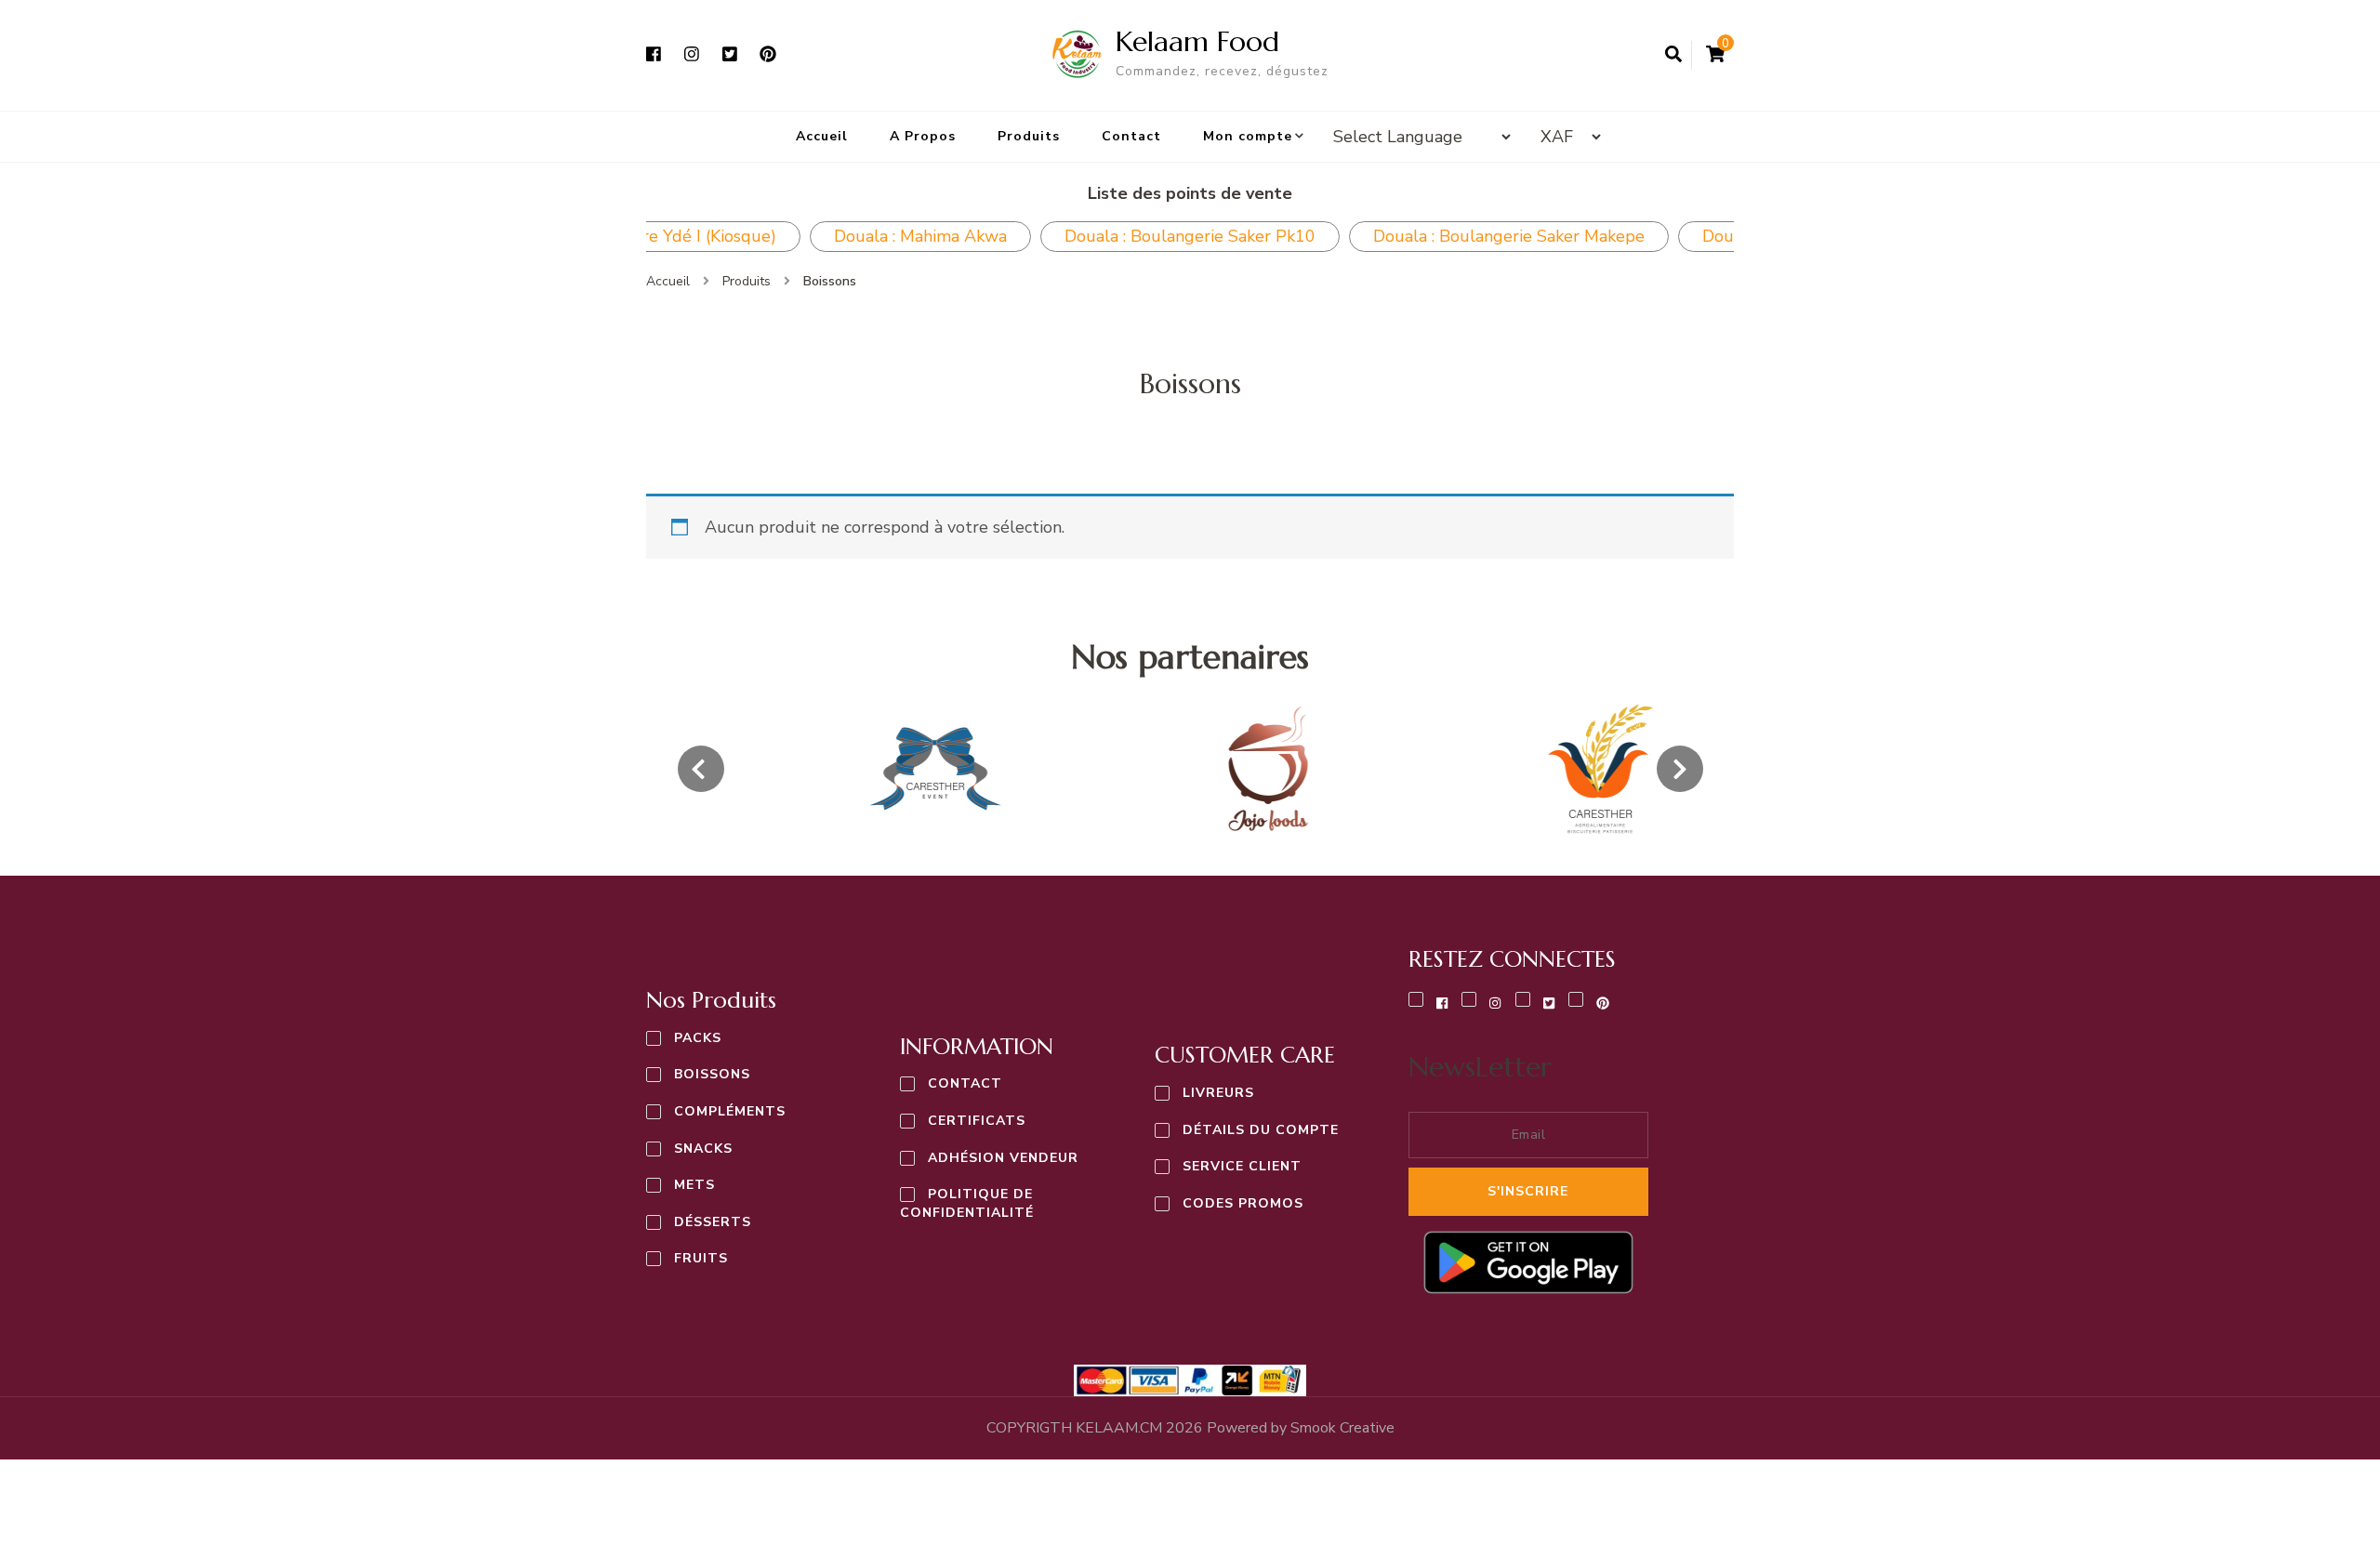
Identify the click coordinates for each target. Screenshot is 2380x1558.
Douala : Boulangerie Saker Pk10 (1190, 236)
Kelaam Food (1197, 41)
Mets (694, 1185)
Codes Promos (1243, 1203)
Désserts (713, 1222)
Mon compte (1248, 136)
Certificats (977, 1121)
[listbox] (1190, 769)
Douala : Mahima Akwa (920, 236)
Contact (1131, 136)
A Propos (923, 136)
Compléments (730, 1111)
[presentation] (701, 769)
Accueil (822, 136)
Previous (632, 236)
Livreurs (1218, 1093)
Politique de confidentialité (967, 1203)
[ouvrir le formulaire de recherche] (1673, 55)
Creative (1342, 1428)
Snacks (703, 1149)
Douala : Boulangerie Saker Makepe (1509, 236)
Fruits (701, 1258)
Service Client (1242, 1166)
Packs (698, 1038)
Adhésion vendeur (1003, 1158)
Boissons (712, 1074)
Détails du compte (1261, 1130)
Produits (1029, 136)
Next (1748, 236)
